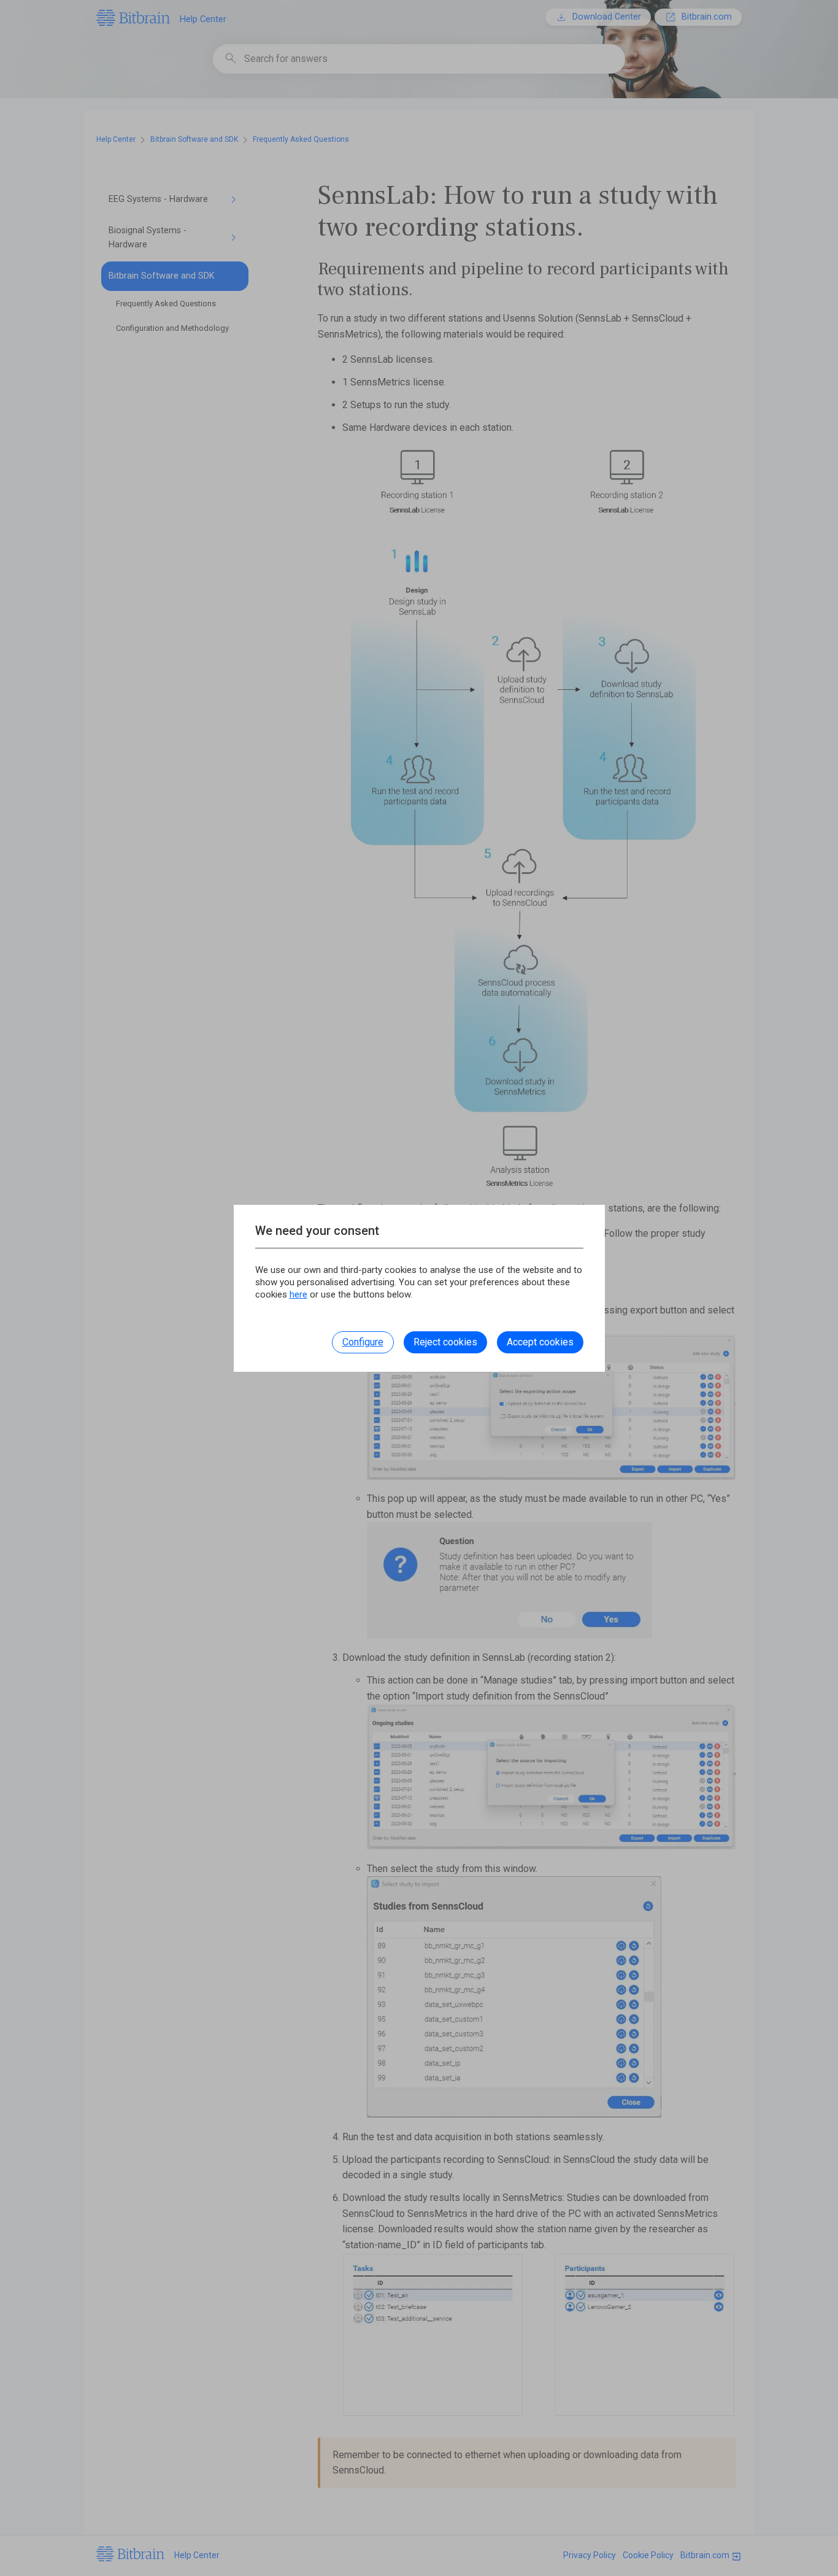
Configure (363, 1342)
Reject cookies (445, 1342)
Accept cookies (540, 1342)
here (298, 1294)
